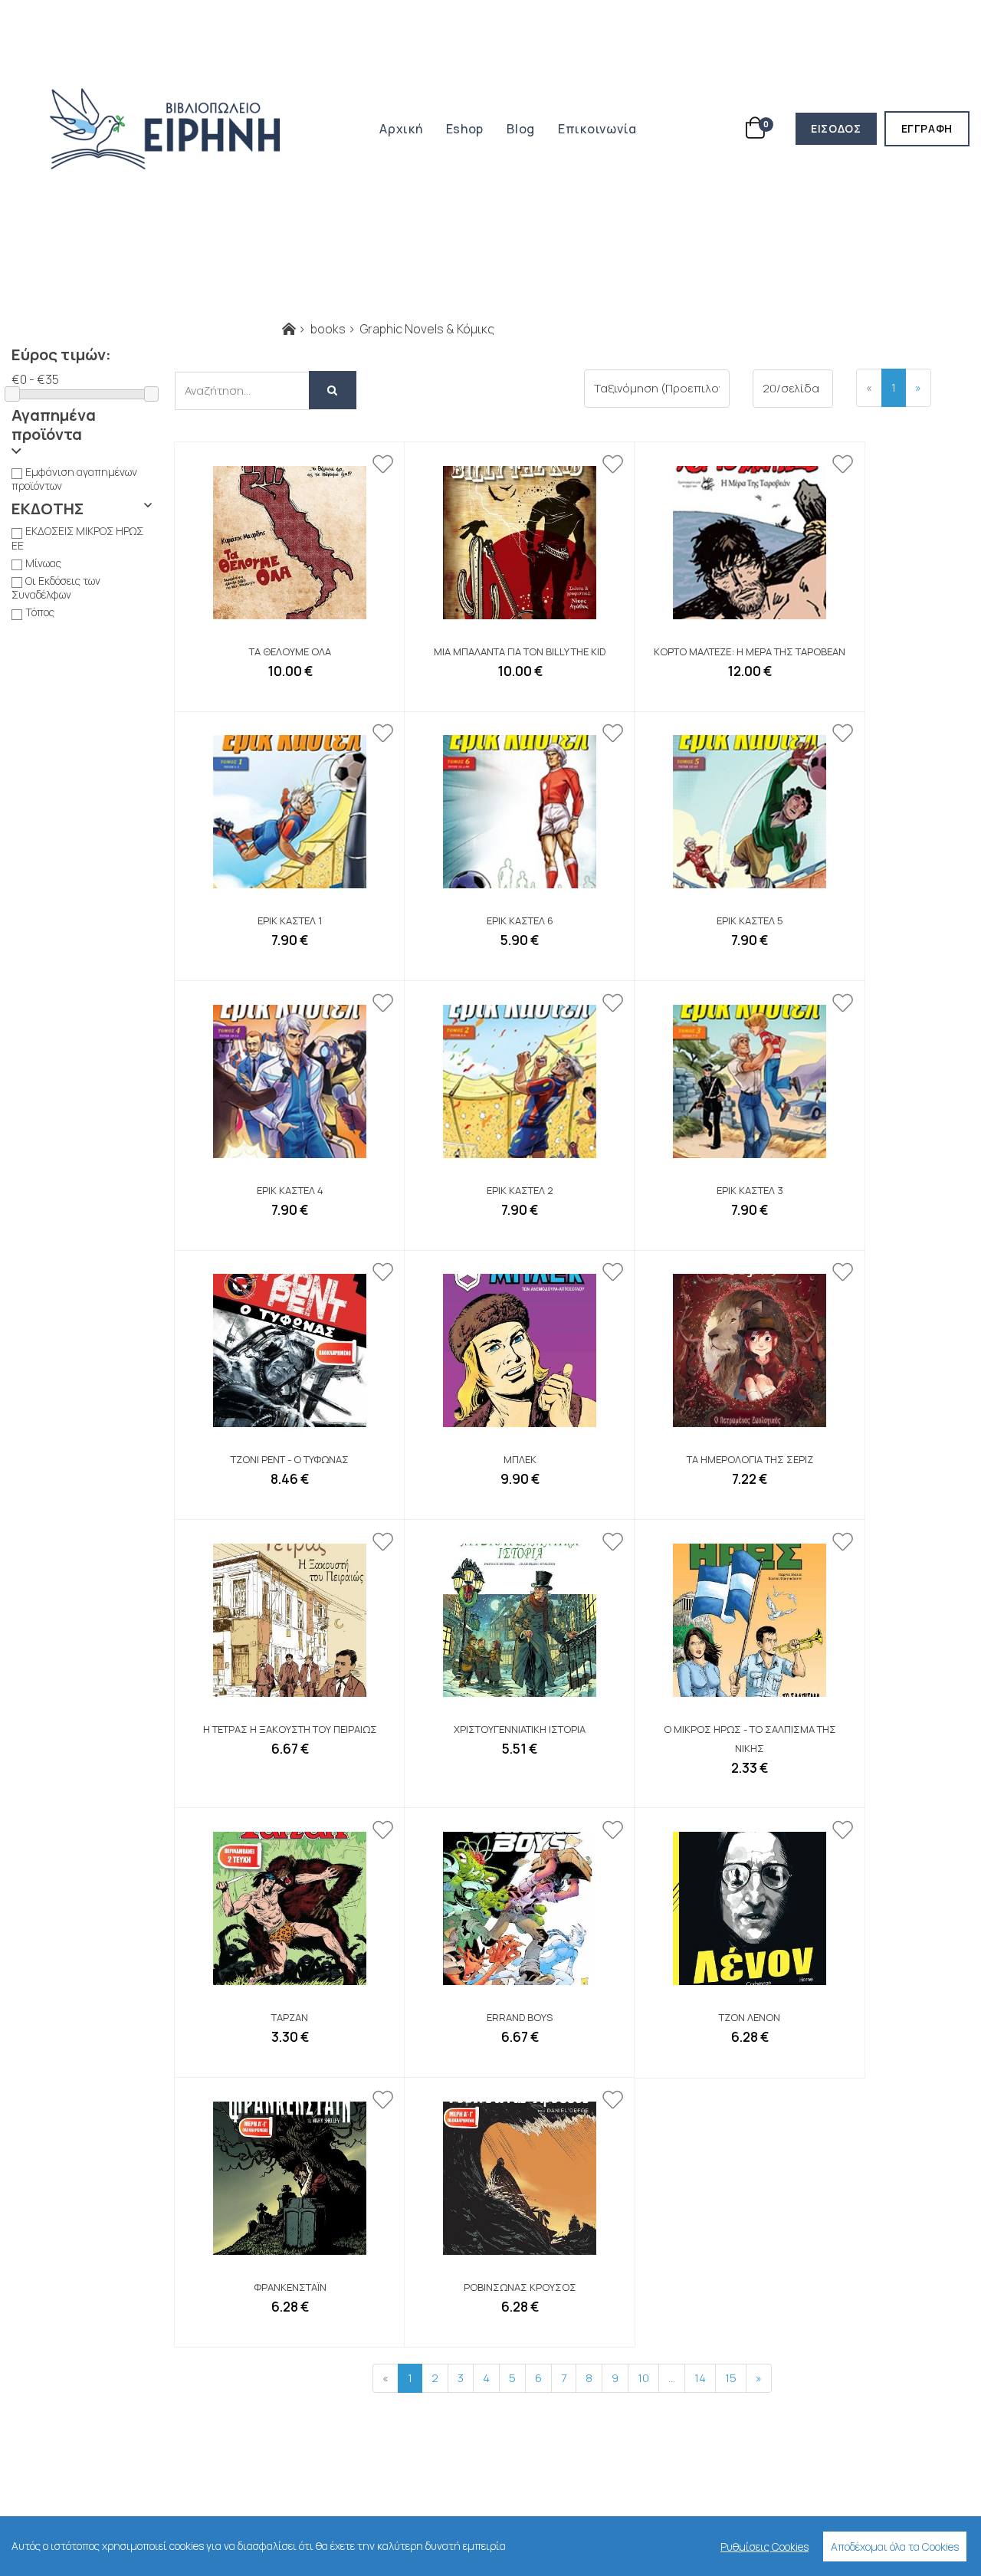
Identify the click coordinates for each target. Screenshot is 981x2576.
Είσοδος (843, 128)
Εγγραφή (935, 128)
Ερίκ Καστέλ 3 (750, 1190)
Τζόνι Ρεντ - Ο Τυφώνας (290, 1459)
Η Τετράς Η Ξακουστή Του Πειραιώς (290, 1729)
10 (643, 2377)
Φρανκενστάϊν (290, 2287)
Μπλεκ (520, 1459)
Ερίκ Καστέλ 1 (290, 920)
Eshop (465, 129)
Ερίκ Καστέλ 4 (290, 1190)
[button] (82, 432)
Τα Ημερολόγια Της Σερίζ (750, 1459)
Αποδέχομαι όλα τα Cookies (895, 2546)
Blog (521, 129)
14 (700, 2377)
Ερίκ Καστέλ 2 (520, 1190)
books (328, 329)
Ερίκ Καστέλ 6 (520, 920)
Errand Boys (520, 2017)
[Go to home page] (289, 329)
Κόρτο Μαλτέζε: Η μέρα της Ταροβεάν (750, 651)
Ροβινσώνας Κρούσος (520, 2287)
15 (731, 2377)
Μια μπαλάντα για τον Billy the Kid (520, 651)
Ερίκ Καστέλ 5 (750, 920)
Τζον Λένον (750, 2017)
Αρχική (401, 129)
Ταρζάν (290, 2017)
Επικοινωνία (597, 129)
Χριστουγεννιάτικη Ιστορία (520, 1729)
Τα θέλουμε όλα (290, 651)
